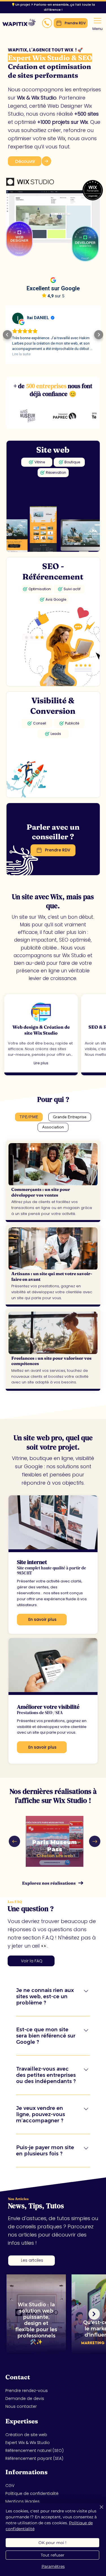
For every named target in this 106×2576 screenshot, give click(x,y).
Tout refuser (53, 2555)
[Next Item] (95, 1841)
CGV (10, 2486)
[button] (47, 23)
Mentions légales (22, 2501)
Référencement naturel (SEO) (34, 2450)
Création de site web (26, 2435)
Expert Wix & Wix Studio (28, 2443)
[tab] (29, 1117)
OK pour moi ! (52, 2543)
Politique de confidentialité (32, 2493)
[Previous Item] (14, 1841)
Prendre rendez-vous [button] (27, 2391)
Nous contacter (21, 2406)
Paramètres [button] (53, 2566)
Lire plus (41, 1063)
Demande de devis (25, 2398)
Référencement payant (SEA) (34, 2458)
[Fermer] (98, 2510)
